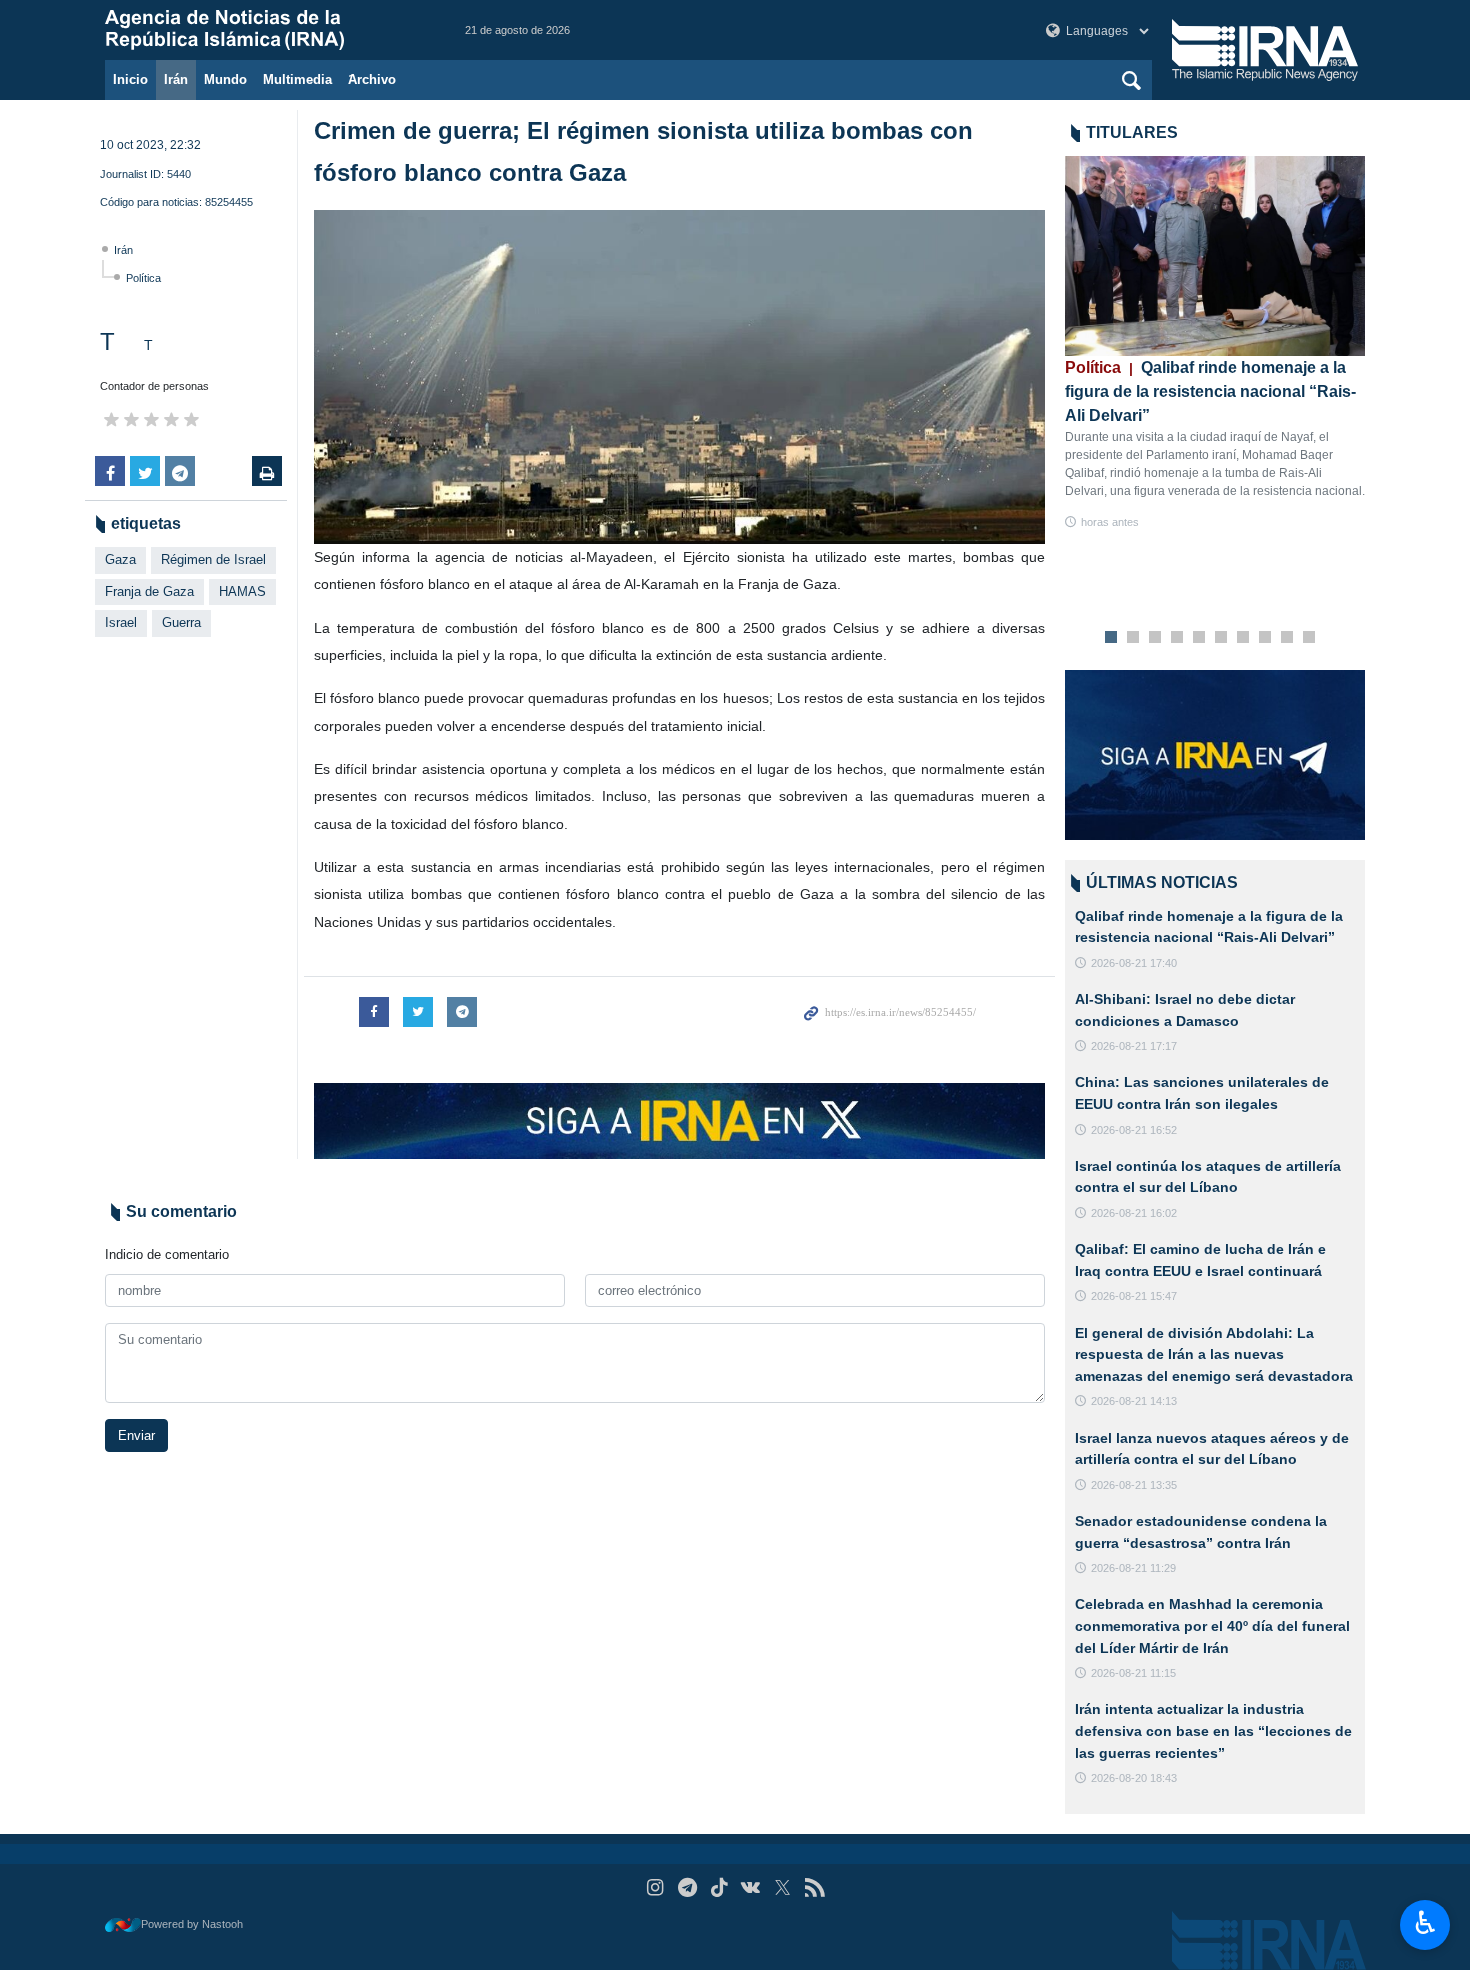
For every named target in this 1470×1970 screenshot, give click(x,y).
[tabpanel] (1215, 343)
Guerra (181, 622)
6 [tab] (1221, 638)
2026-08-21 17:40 (1134, 963)
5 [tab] (1199, 638)
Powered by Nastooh (192, 1924)
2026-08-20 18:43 (1134, 1778)
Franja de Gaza (149, 591)
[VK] (751, 1887)
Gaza (120, 559)
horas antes (1110, 522)
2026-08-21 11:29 (1133, 1568)
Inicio (130, 79)
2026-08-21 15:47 (1134, 1296)
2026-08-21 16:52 (1134, 1130)
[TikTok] (719, 1887)
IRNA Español (265, 30)
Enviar (136, 1435)
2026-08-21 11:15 (1133, 1673)
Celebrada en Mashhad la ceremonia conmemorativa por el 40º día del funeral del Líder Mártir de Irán (1212, 1625)
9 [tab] (1287, 638)
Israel (121, 622)
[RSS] (814, 1887)
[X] (782, 1887)
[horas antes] (1215, 256)
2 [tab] (1133, 638)
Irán (176, 79)
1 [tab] (1111, 638)
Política (143, 278)
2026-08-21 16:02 (1134, 1213)
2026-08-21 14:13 (1134, 1401)
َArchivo (372, 79)
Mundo (225, 79)
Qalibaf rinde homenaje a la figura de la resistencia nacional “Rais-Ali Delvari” (1210, 391)
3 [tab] (1155, 638)
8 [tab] (1265, 638)
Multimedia (297, 79)
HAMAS (242, 591)
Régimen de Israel (213, 559)
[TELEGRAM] (687, 1887)
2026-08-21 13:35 (1134, 1485)
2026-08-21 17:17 (1134, 1046)
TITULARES (1132, 132)
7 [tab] (1243, 638)
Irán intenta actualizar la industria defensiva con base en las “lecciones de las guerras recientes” (1213, 1730)
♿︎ (1425, 1923)
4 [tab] (1177, 638)
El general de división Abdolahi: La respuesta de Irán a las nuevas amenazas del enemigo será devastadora (1214, 1354)
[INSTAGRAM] (655, 1887)
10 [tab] (1309, 638)
